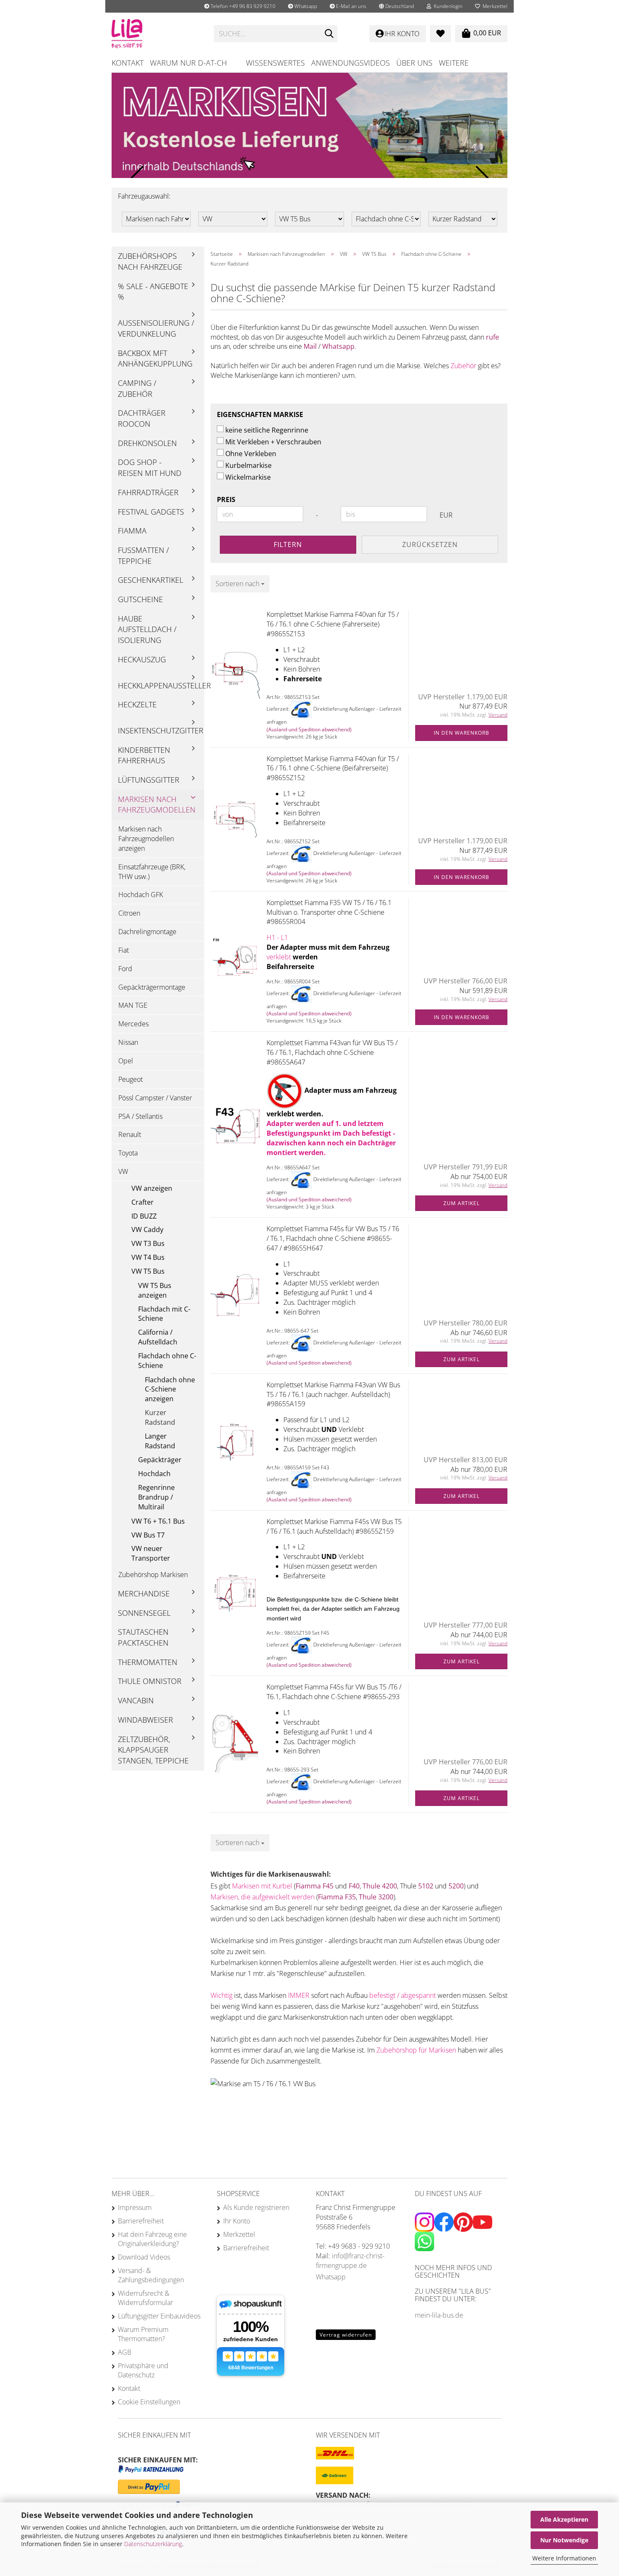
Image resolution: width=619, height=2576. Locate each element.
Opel (126, 1061)
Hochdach (154, 1474)
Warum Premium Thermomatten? (143, 2334)
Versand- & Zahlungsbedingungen (151, 2275)
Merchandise (144, 1593)
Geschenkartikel (151, 580)
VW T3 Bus (148, 1243)
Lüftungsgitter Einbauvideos (159, 2316)
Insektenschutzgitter (161, 730)
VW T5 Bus (148, 1271)
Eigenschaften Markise (260, 414)
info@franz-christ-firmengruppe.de (350, 2261)
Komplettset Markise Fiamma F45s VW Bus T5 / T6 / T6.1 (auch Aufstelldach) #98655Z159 (334, 1526)
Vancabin (136, 1700)
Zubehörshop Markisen (153, 1575)
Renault (130, 1134)
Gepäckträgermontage (152, 987)
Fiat (124, 950)
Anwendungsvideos (351, 63)
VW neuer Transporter (151, 1553)
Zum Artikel (462, 1203)
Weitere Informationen (564, 2558)
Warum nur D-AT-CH (188, 63)
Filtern (288, 544)
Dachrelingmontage (147, 932)
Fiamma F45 (315, 1886)
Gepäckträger (160, 1460)
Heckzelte (137, 704)
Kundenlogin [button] (447, 6)
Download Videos (144, 2257)
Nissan (128, 1042)
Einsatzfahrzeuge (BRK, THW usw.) (152, 872)
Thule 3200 (376, 1897)
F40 (354, 1886)
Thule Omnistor (150, 1681)
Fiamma (132, 531)
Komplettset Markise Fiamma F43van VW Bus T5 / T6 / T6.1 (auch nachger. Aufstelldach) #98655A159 (333, 1394)
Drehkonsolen (147, 443)
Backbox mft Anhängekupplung (155, 359)
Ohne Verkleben (251, 454)
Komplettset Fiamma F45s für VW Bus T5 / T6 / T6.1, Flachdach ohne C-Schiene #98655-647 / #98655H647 (333, 1238)
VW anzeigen (152, 1188)
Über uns (414, 63)
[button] (396, 6)
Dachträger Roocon (142, 418)
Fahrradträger (148, 492)
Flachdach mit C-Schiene (164, 1314)
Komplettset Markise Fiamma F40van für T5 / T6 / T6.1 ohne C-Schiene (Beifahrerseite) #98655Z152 (333, 768)
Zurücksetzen (430, 544)
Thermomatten (148, 1662)
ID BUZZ (144, 1216)
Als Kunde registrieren (256, 2207)
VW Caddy (147, 1230)
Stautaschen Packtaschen (143, 1637)
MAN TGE (133, 1005)
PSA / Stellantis (140, 1116)
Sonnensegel (144, 1613)
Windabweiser (145, 1720)
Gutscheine (140, 599)
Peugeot (131, 1079)
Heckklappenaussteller (161, 685)
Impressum (135, 2207)
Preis (226, 499)
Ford (125, 969)
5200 (456, 1886)
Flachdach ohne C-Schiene (167, 1361)
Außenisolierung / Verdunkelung (156, 328)
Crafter (143, 1202)
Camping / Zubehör (137, 388)
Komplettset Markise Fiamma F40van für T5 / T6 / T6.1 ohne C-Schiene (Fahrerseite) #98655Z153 (333, 624)
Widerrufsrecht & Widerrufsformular (145, 2298)
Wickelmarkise (248, 477)
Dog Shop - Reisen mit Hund (150, 467)
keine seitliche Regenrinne (267, 430)
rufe (492, 337)
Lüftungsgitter (149, 780)
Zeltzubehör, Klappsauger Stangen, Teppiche (153, 1750)
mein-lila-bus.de (439, 2315)
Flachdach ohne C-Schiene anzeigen (170, 1389)
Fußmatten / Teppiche (143, 555)
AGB (125, 2352)
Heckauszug (142, 659)
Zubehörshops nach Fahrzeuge (150, 261)
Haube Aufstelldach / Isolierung (147, 629)
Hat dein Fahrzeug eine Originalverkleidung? (152, 2239)
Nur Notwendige (564, 2540)
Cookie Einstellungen (149, 2402)
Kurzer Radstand (160, 1417)
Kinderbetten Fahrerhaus (144, 755)
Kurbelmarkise (248, 465)
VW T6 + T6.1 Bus (158, 1521)
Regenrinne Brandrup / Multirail (156, 1497)
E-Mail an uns (351, 6)
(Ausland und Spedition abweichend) (309, 729)
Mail (311, 346)
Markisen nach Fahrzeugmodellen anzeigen (146, 839)
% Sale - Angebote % (153, 292)
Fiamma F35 (337, 1897)
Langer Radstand (160, 1441)
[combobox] (240, 584)
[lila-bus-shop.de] (156, 34)
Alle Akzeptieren (564, 2519)
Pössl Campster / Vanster (155, 1098)
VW (123, 1171)
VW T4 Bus (148, 1257)
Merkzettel (494, 6)
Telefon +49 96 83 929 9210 (242, 6)
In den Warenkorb (462, 733)
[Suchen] (329, 34)
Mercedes (133, 1024)
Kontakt (128, 63)
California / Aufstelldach (158, 1337)
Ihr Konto (237, 2221)
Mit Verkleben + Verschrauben (273, 442)
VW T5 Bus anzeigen (155, 1290)
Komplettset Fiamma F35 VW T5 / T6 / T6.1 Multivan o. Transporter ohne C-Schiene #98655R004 (329, 912)
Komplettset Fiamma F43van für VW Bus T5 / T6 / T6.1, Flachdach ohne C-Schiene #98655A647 (332, 1052)
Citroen (129, 913)
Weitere (454, 63)
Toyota (128, 1153)
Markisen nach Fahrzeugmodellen (157, 805)
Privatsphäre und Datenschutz (143, 2370)
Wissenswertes (275, 63)
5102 (427, 1886)
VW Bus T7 (148, 1535)
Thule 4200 (380, 1886)
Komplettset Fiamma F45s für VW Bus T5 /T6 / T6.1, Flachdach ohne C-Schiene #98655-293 (334, 1692)
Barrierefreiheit (141, 2221)
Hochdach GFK (141, 895)
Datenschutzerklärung (153, 2544)
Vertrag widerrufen (346, 2335)
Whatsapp (305, 6)
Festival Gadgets (151, 512)
